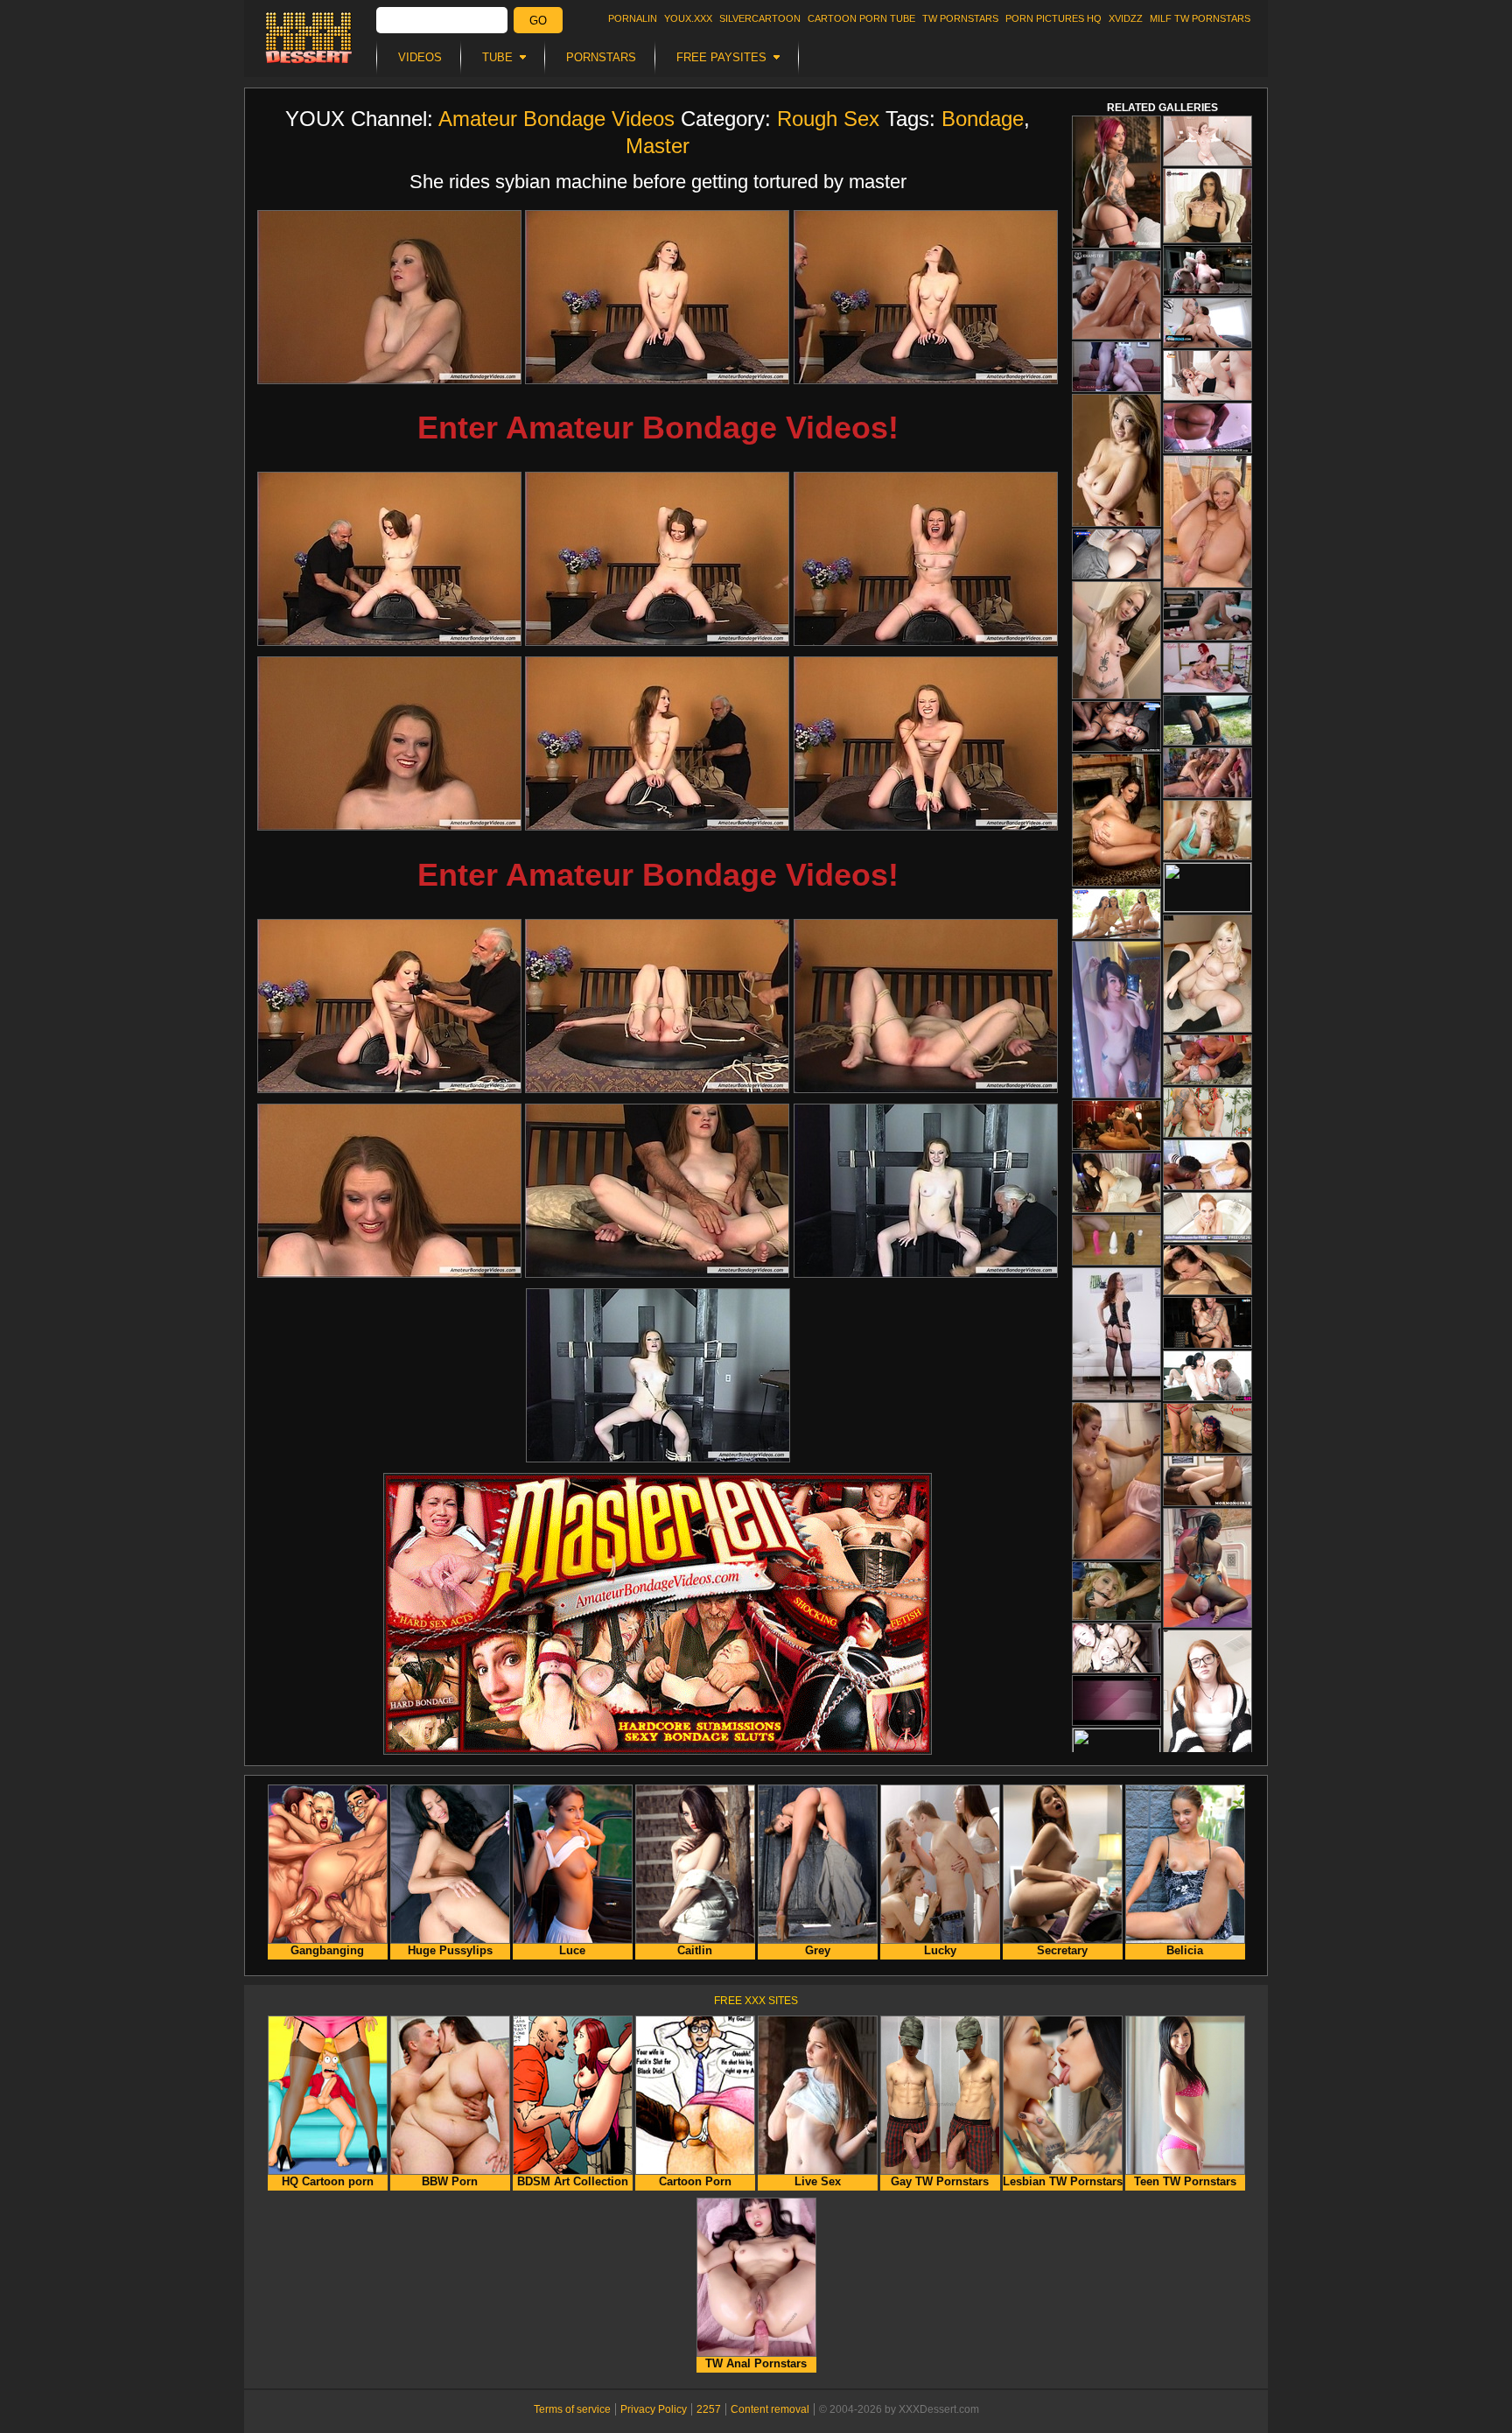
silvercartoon (760, 18)
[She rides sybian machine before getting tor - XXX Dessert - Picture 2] (657, 297)
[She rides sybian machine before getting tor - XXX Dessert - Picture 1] (389, 297)
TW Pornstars (960, 18)
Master (658, 146)
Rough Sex (828, 119)
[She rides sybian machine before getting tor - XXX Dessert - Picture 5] (657, 559)
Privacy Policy (654, 2409)
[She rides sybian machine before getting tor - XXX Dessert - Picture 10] (389, 1006)
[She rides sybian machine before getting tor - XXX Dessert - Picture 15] (926, 1191)
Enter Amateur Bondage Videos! (658, 428)
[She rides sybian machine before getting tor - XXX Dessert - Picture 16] (658, 1375)
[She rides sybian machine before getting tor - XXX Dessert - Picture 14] (657, 1191)
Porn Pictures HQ (1053, 18)
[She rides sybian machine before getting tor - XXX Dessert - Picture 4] (389, 559)
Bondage (983, 119)
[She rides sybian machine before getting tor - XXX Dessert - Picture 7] (389, 743)
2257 (709, 2409)
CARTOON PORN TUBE (861, 18)
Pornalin (633, 18)
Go (538, 21)
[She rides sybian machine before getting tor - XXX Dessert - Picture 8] (657, 743)
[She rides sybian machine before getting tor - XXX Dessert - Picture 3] (926, 297)
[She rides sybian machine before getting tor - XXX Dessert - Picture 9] (926, 743)
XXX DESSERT (309, 38)
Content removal (770, 2409)
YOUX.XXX (688, 18)
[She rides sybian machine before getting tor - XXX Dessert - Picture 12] (926, 1006)
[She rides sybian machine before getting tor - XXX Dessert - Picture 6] (926, 559)
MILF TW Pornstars (1200, 18)
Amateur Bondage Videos (556, 119)
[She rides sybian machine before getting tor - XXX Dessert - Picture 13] (389, 1191)
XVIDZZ (1126, 18)
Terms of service (572, 2409)
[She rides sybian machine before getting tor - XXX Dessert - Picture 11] (657, 1006)
